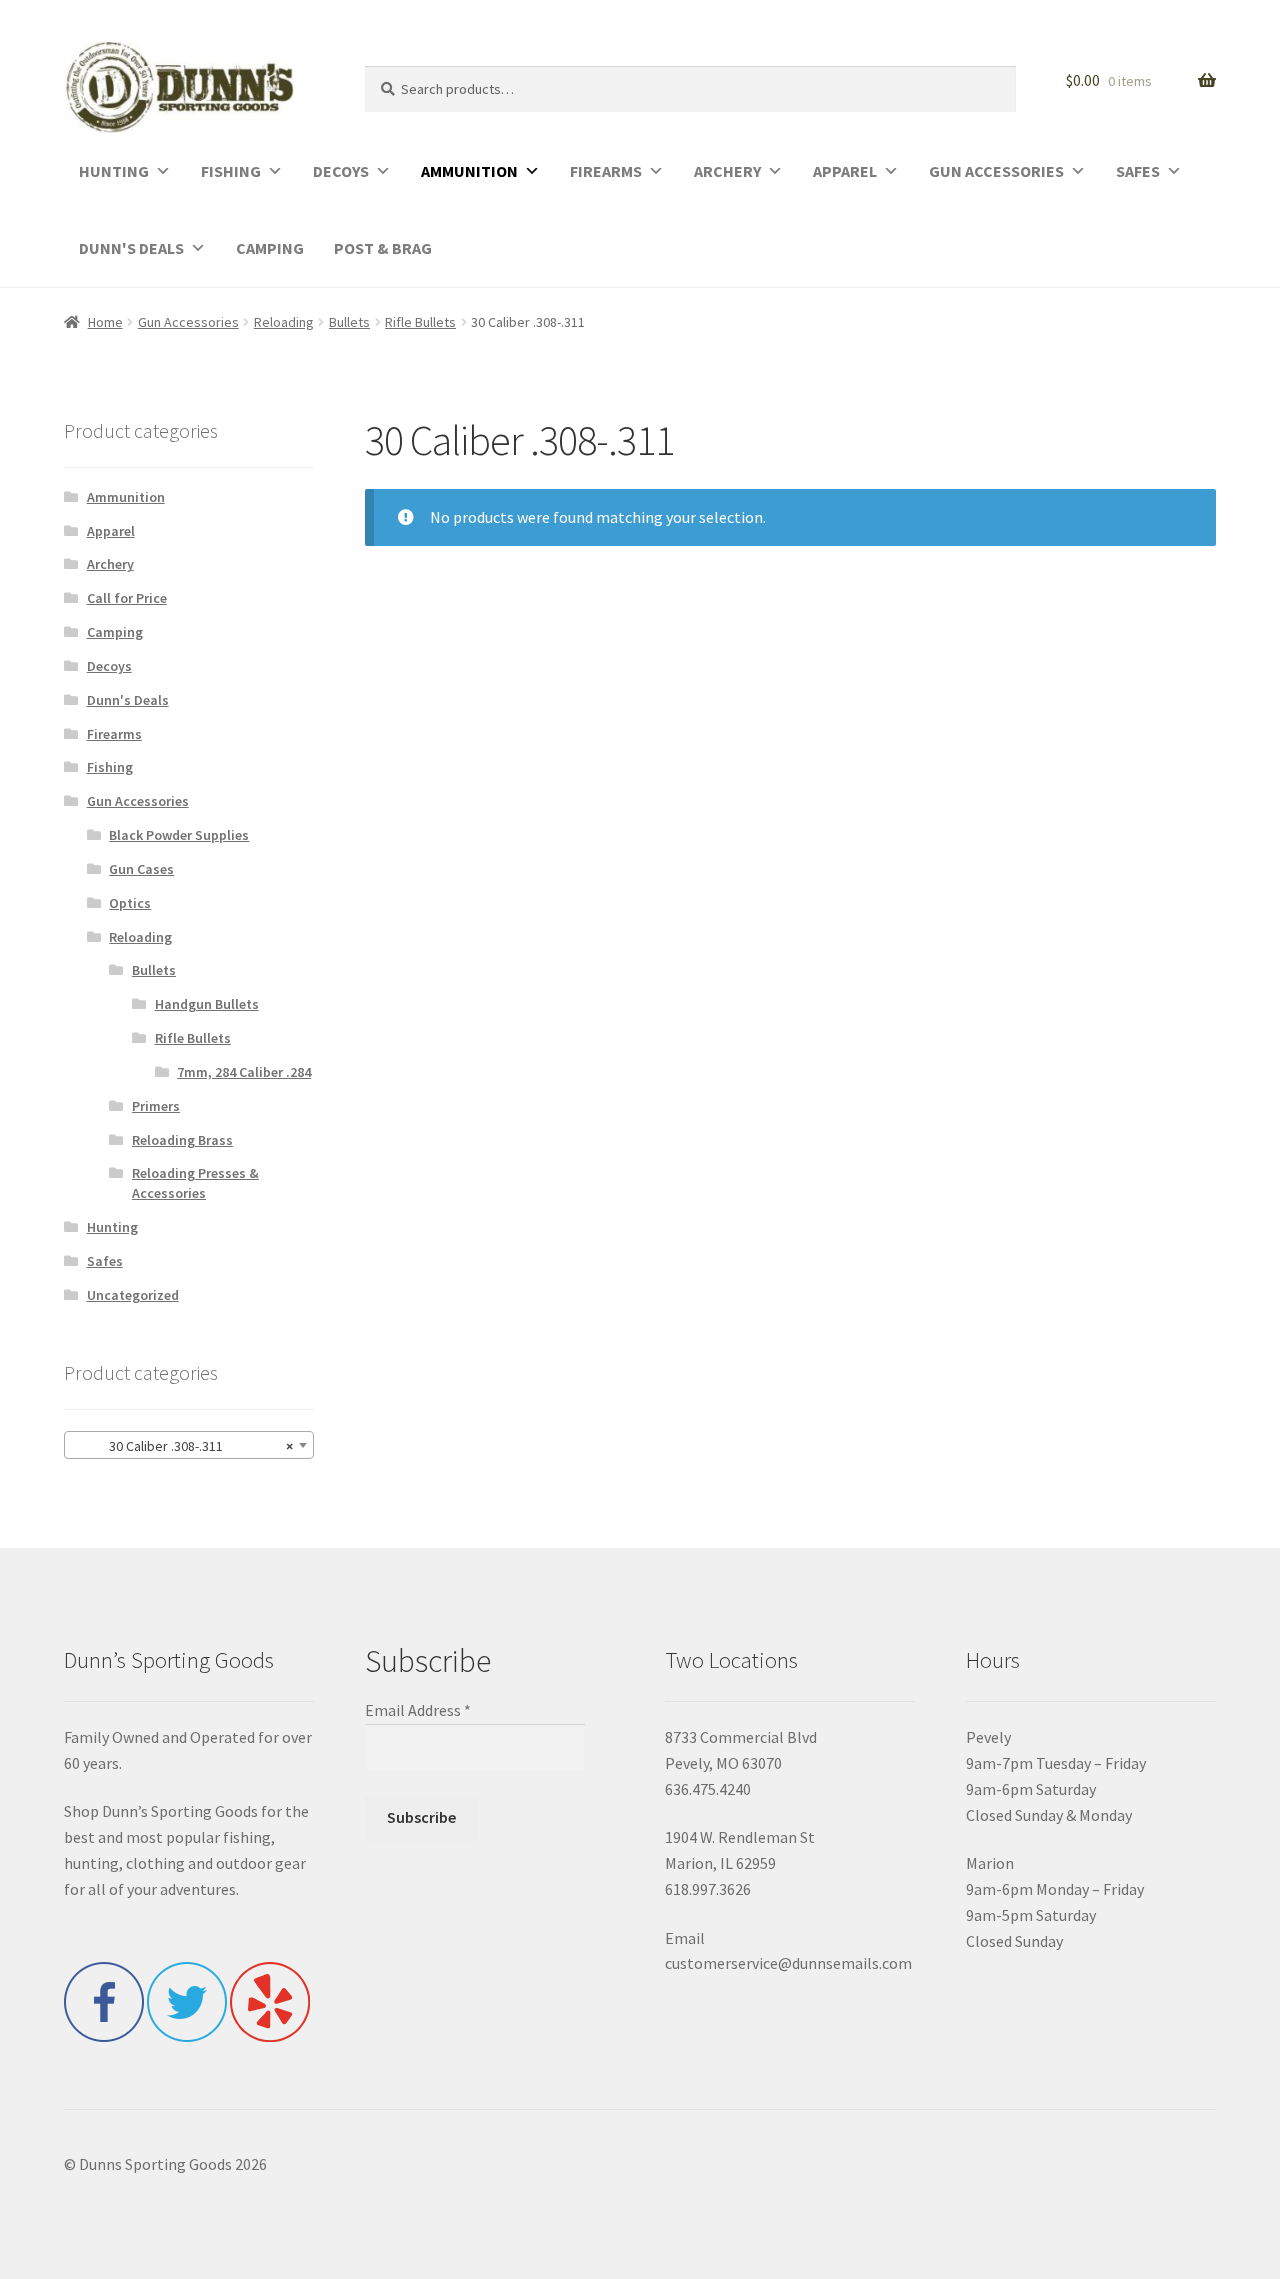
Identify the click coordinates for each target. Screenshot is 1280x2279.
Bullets (349, 322)
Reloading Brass (182, 1140)
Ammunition (126, 497)
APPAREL (845, 171)
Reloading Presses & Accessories (195, 1183)
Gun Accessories (188, 322)
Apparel (111, 531)
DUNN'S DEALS (131, 248)
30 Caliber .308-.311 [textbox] (183, 1446)
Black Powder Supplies (179, 835)
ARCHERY (727, 171)
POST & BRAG (383, 248)
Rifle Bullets (420, 322)
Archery (110, 564)
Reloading (284, 322)
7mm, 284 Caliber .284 (244, 1072)
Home (105, 322)
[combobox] (189, 1445)
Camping (115, 632)
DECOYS (341, 171)
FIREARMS (606, 171)
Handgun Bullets (207, 1004)
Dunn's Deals (128, 700)
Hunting (112, 1227)
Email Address (418, 1710)
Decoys (109, 666)
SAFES (1138, 171)
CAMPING (270, 248)
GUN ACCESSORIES (996, 171)
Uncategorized (133, 1295)
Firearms (114, 734)
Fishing (110, 767)
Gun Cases (141, 869)
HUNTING (114, 171)
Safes (105, 1261)
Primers (156, 1106)
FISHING (231, 171)
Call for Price (127, 598)
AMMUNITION (469, 171)
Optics (130, 903)
